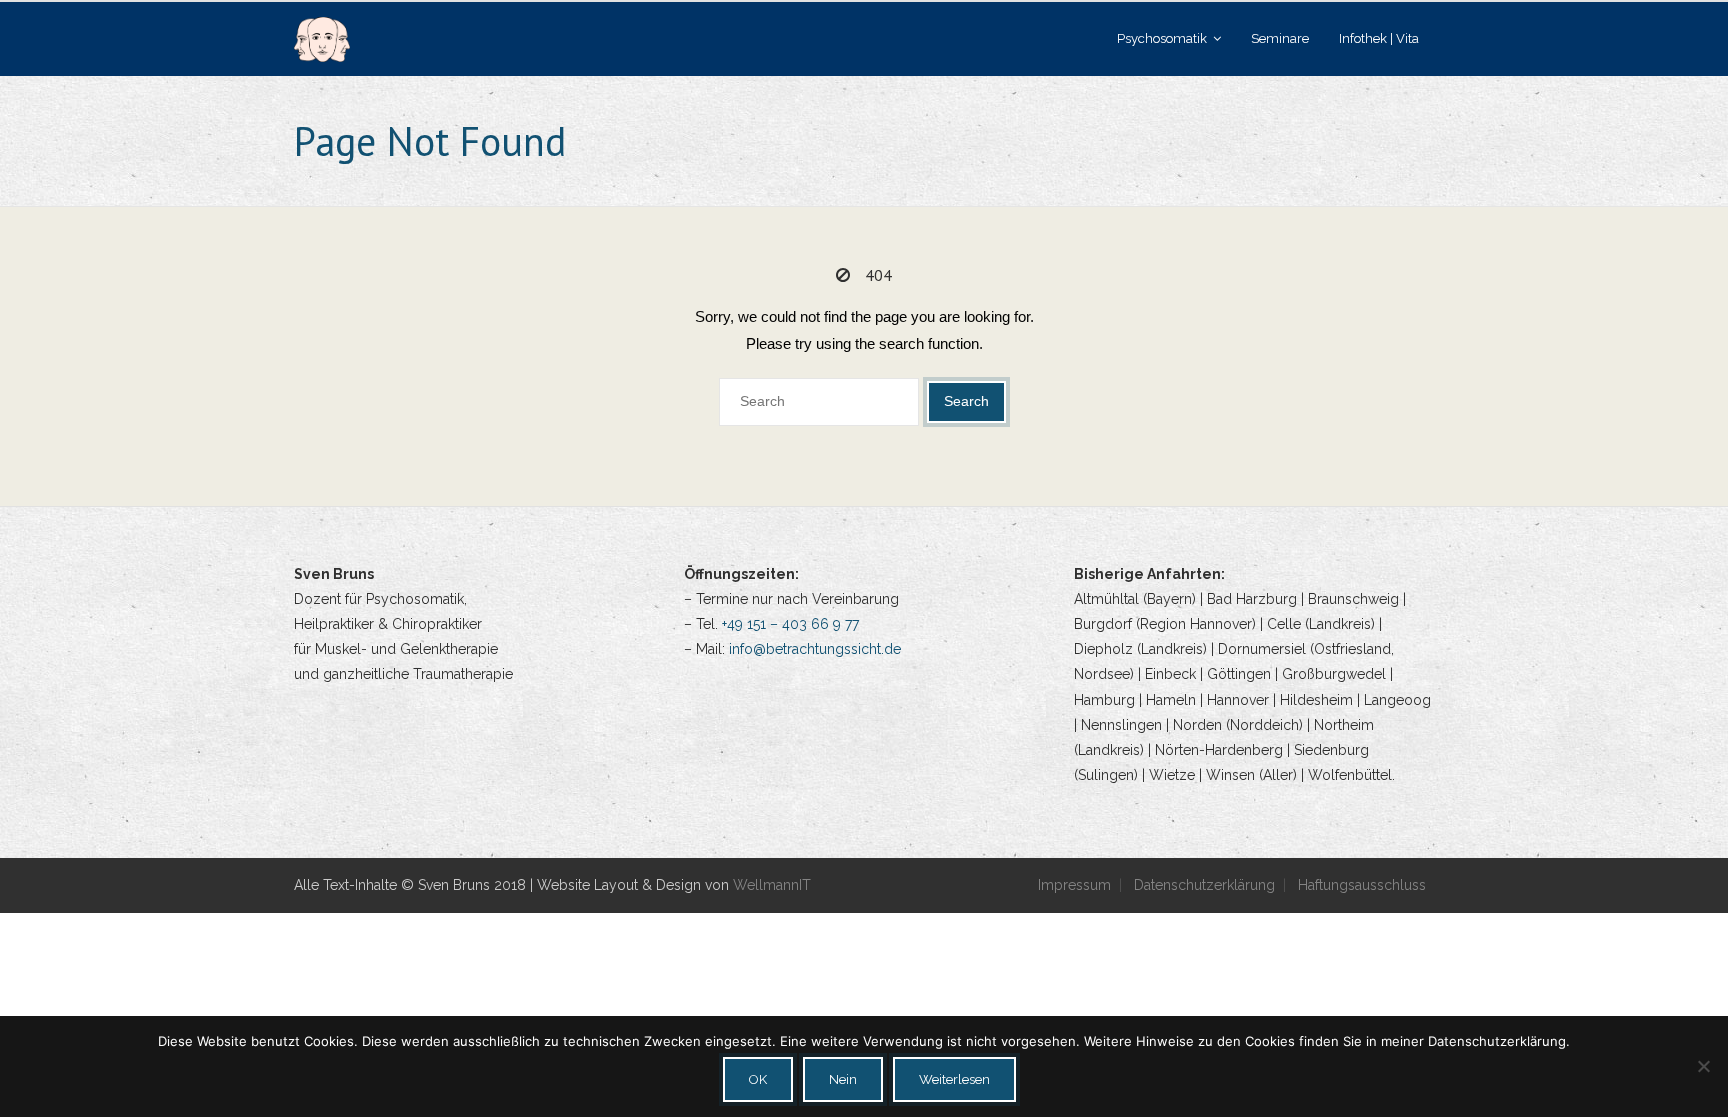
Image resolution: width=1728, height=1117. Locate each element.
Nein (843, 1079)
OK (758, 1079)
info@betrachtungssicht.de (815, 649)
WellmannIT (772, 885)
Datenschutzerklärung (1204, 885)
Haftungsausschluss (1362, 885)
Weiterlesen (954, 1079)
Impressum (1074, 885)
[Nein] (1703, 1066)
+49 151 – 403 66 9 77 (790, 624)
